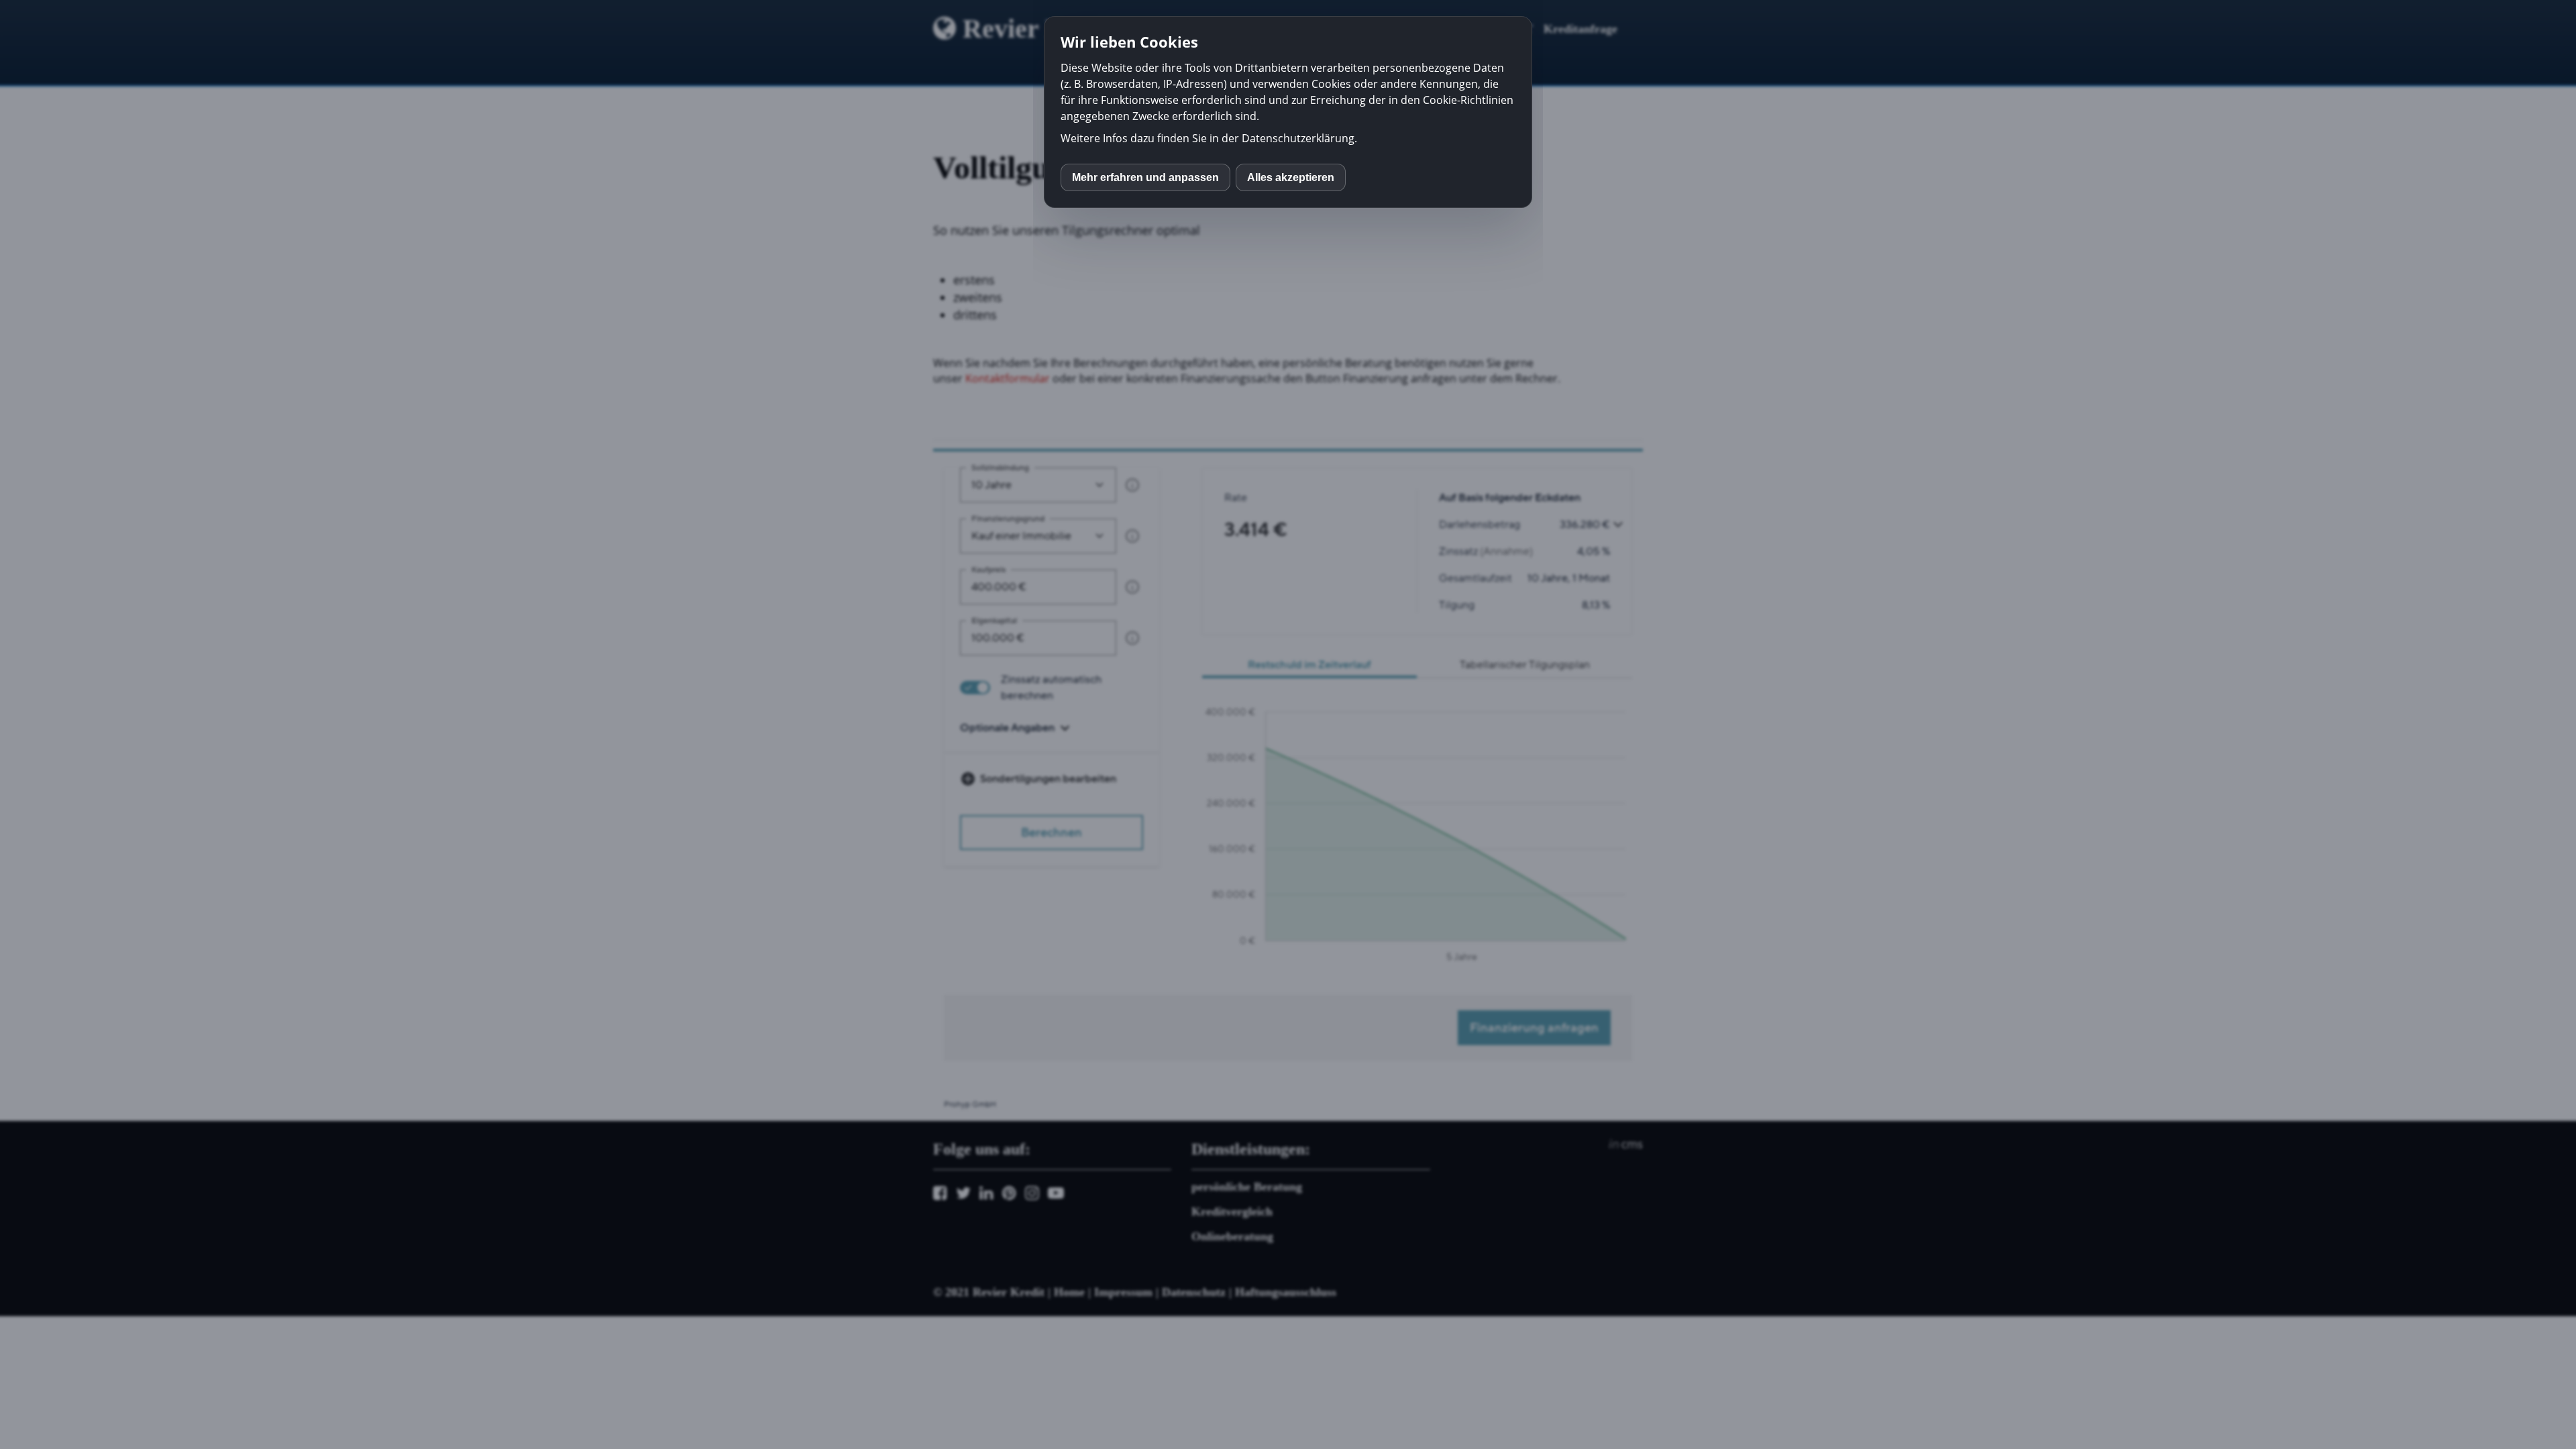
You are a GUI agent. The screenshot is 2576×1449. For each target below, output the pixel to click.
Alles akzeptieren (1291, 177)
